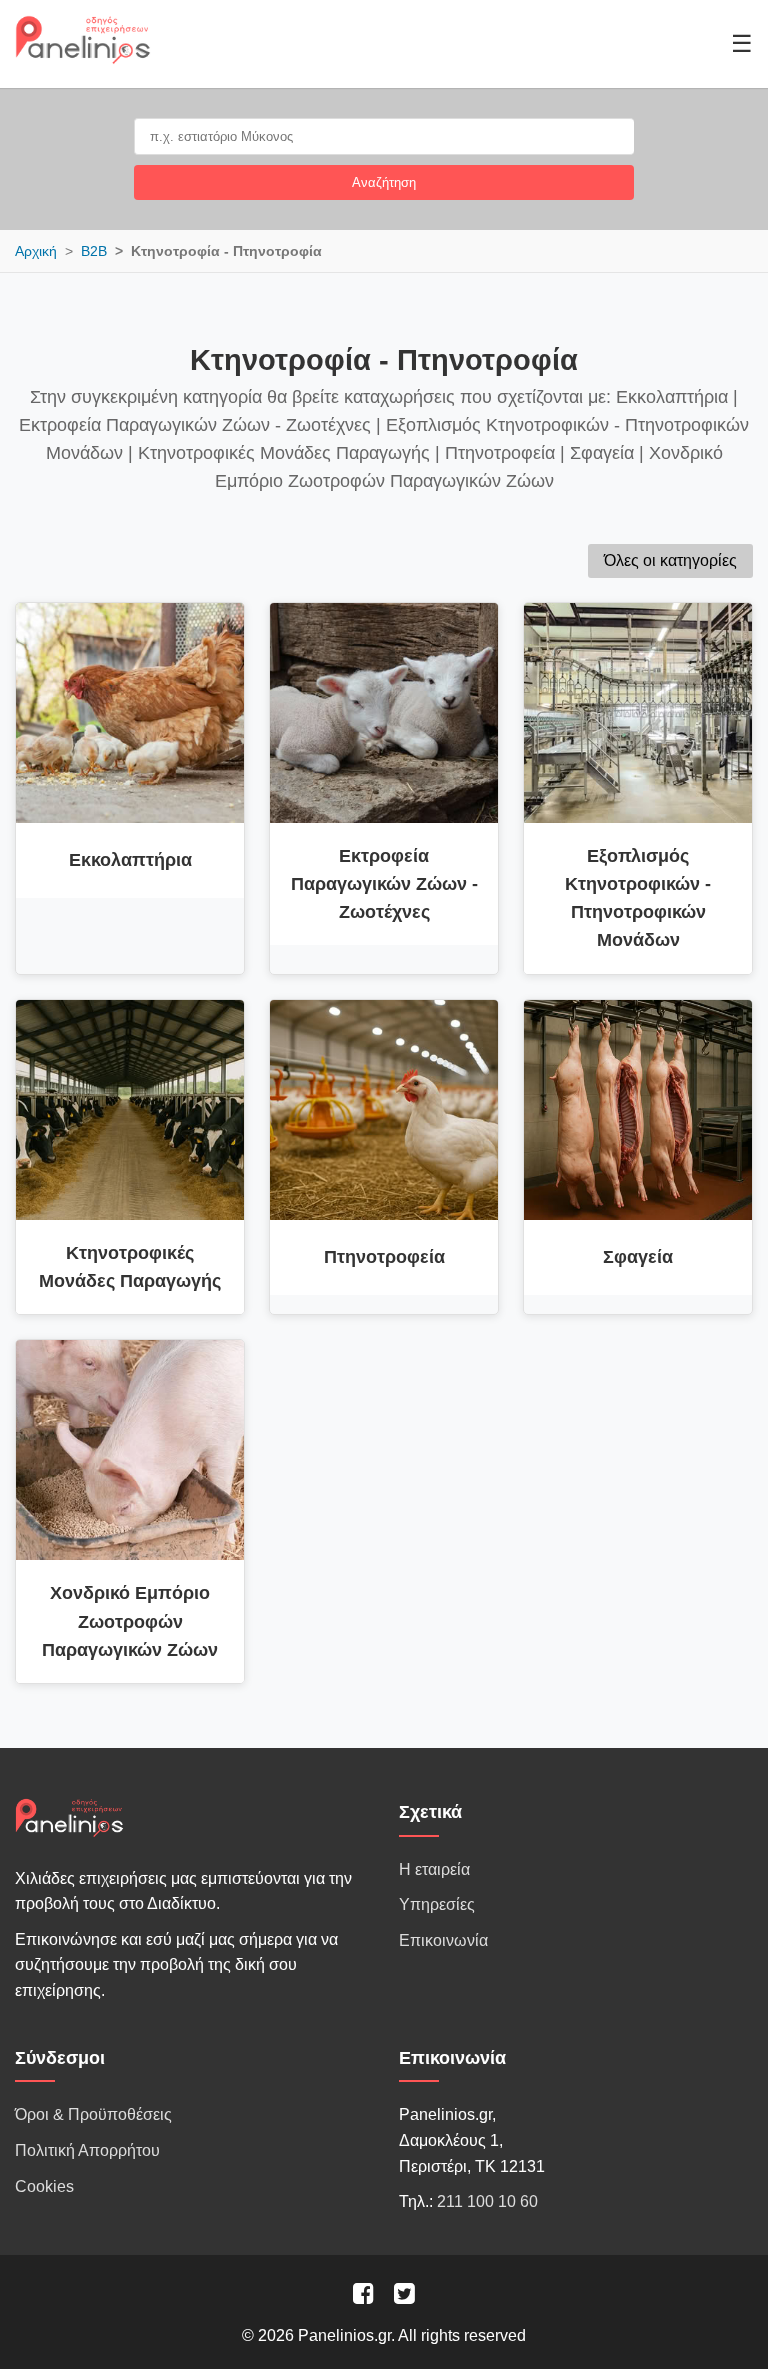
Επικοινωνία (443, 1940)
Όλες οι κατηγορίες (670, 560)
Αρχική (36, 251)
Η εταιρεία (434, 1869)
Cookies (44, 2186)
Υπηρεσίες (437, 1904)
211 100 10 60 (487, 2201)
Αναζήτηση (384, 182)
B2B (94, 251)
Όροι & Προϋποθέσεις (93, 2114)
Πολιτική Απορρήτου (87, 2150)
